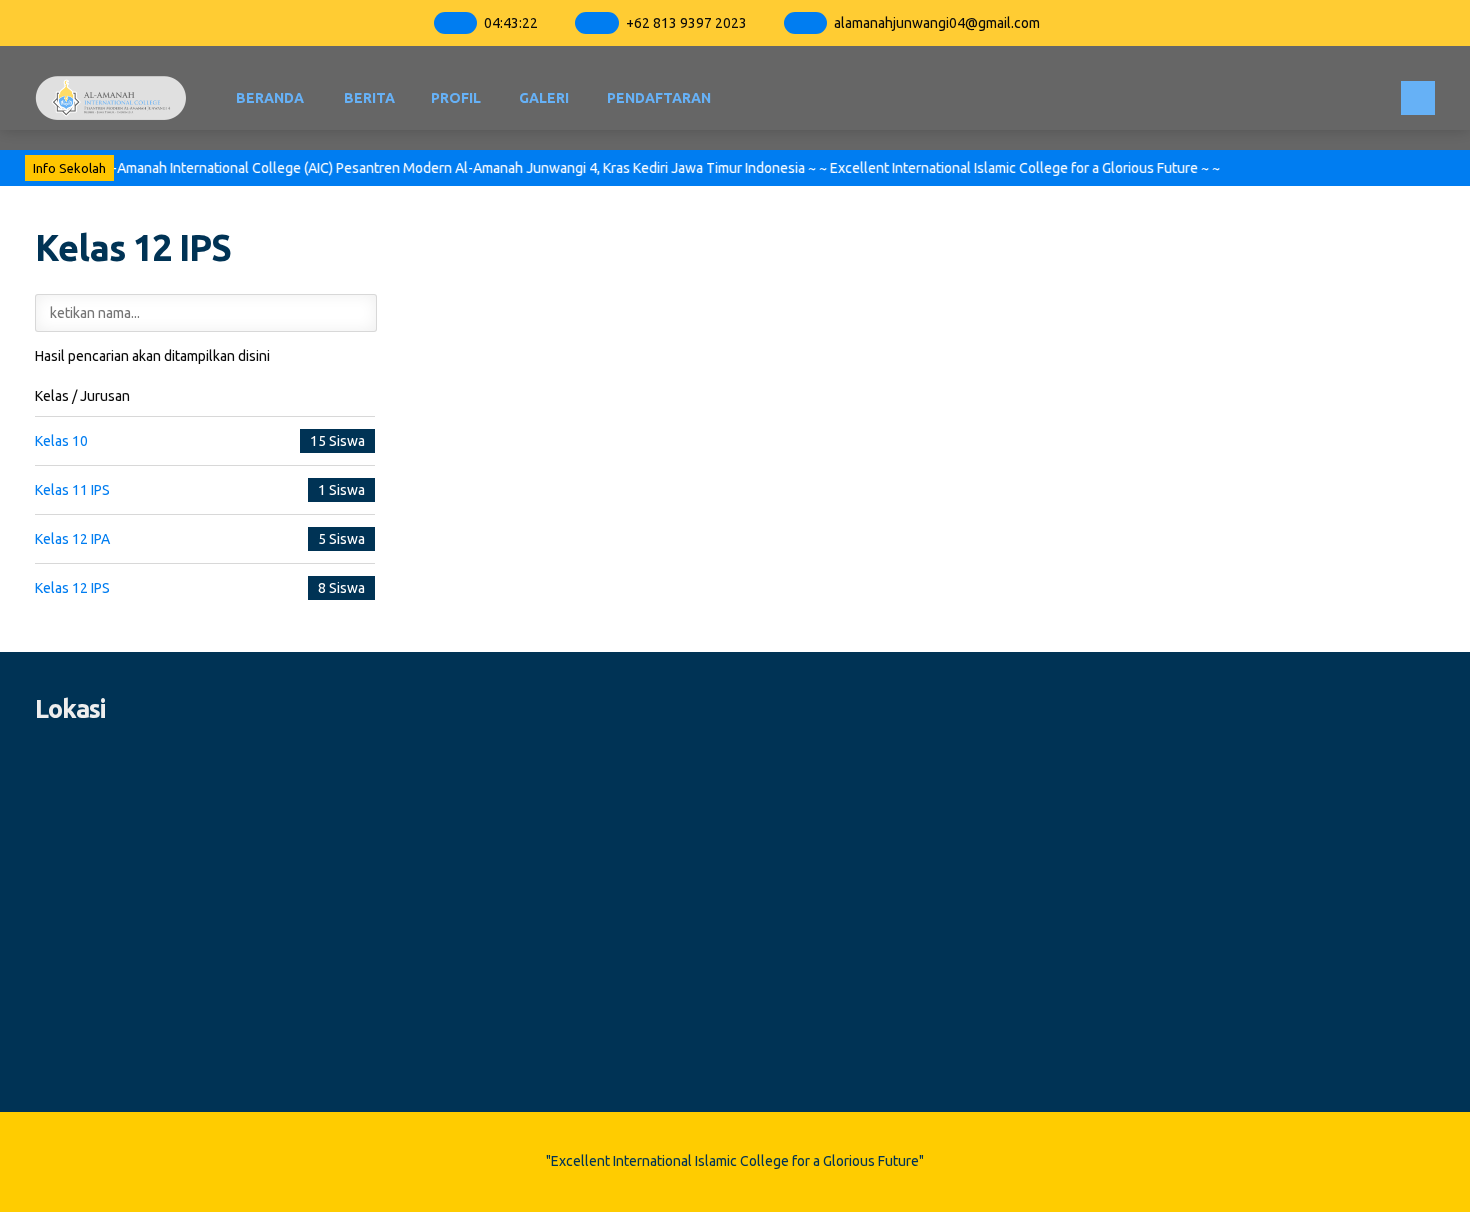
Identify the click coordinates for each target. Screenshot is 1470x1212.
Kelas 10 (61, 441)
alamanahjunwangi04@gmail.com (937, 23)
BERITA (369, 98)
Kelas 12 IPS (72, 588)
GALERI (544, 98)
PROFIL (456, 98)
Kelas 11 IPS (72, 490)
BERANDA (270, 98)
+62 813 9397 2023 (686, 23)
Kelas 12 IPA (72, 539)
